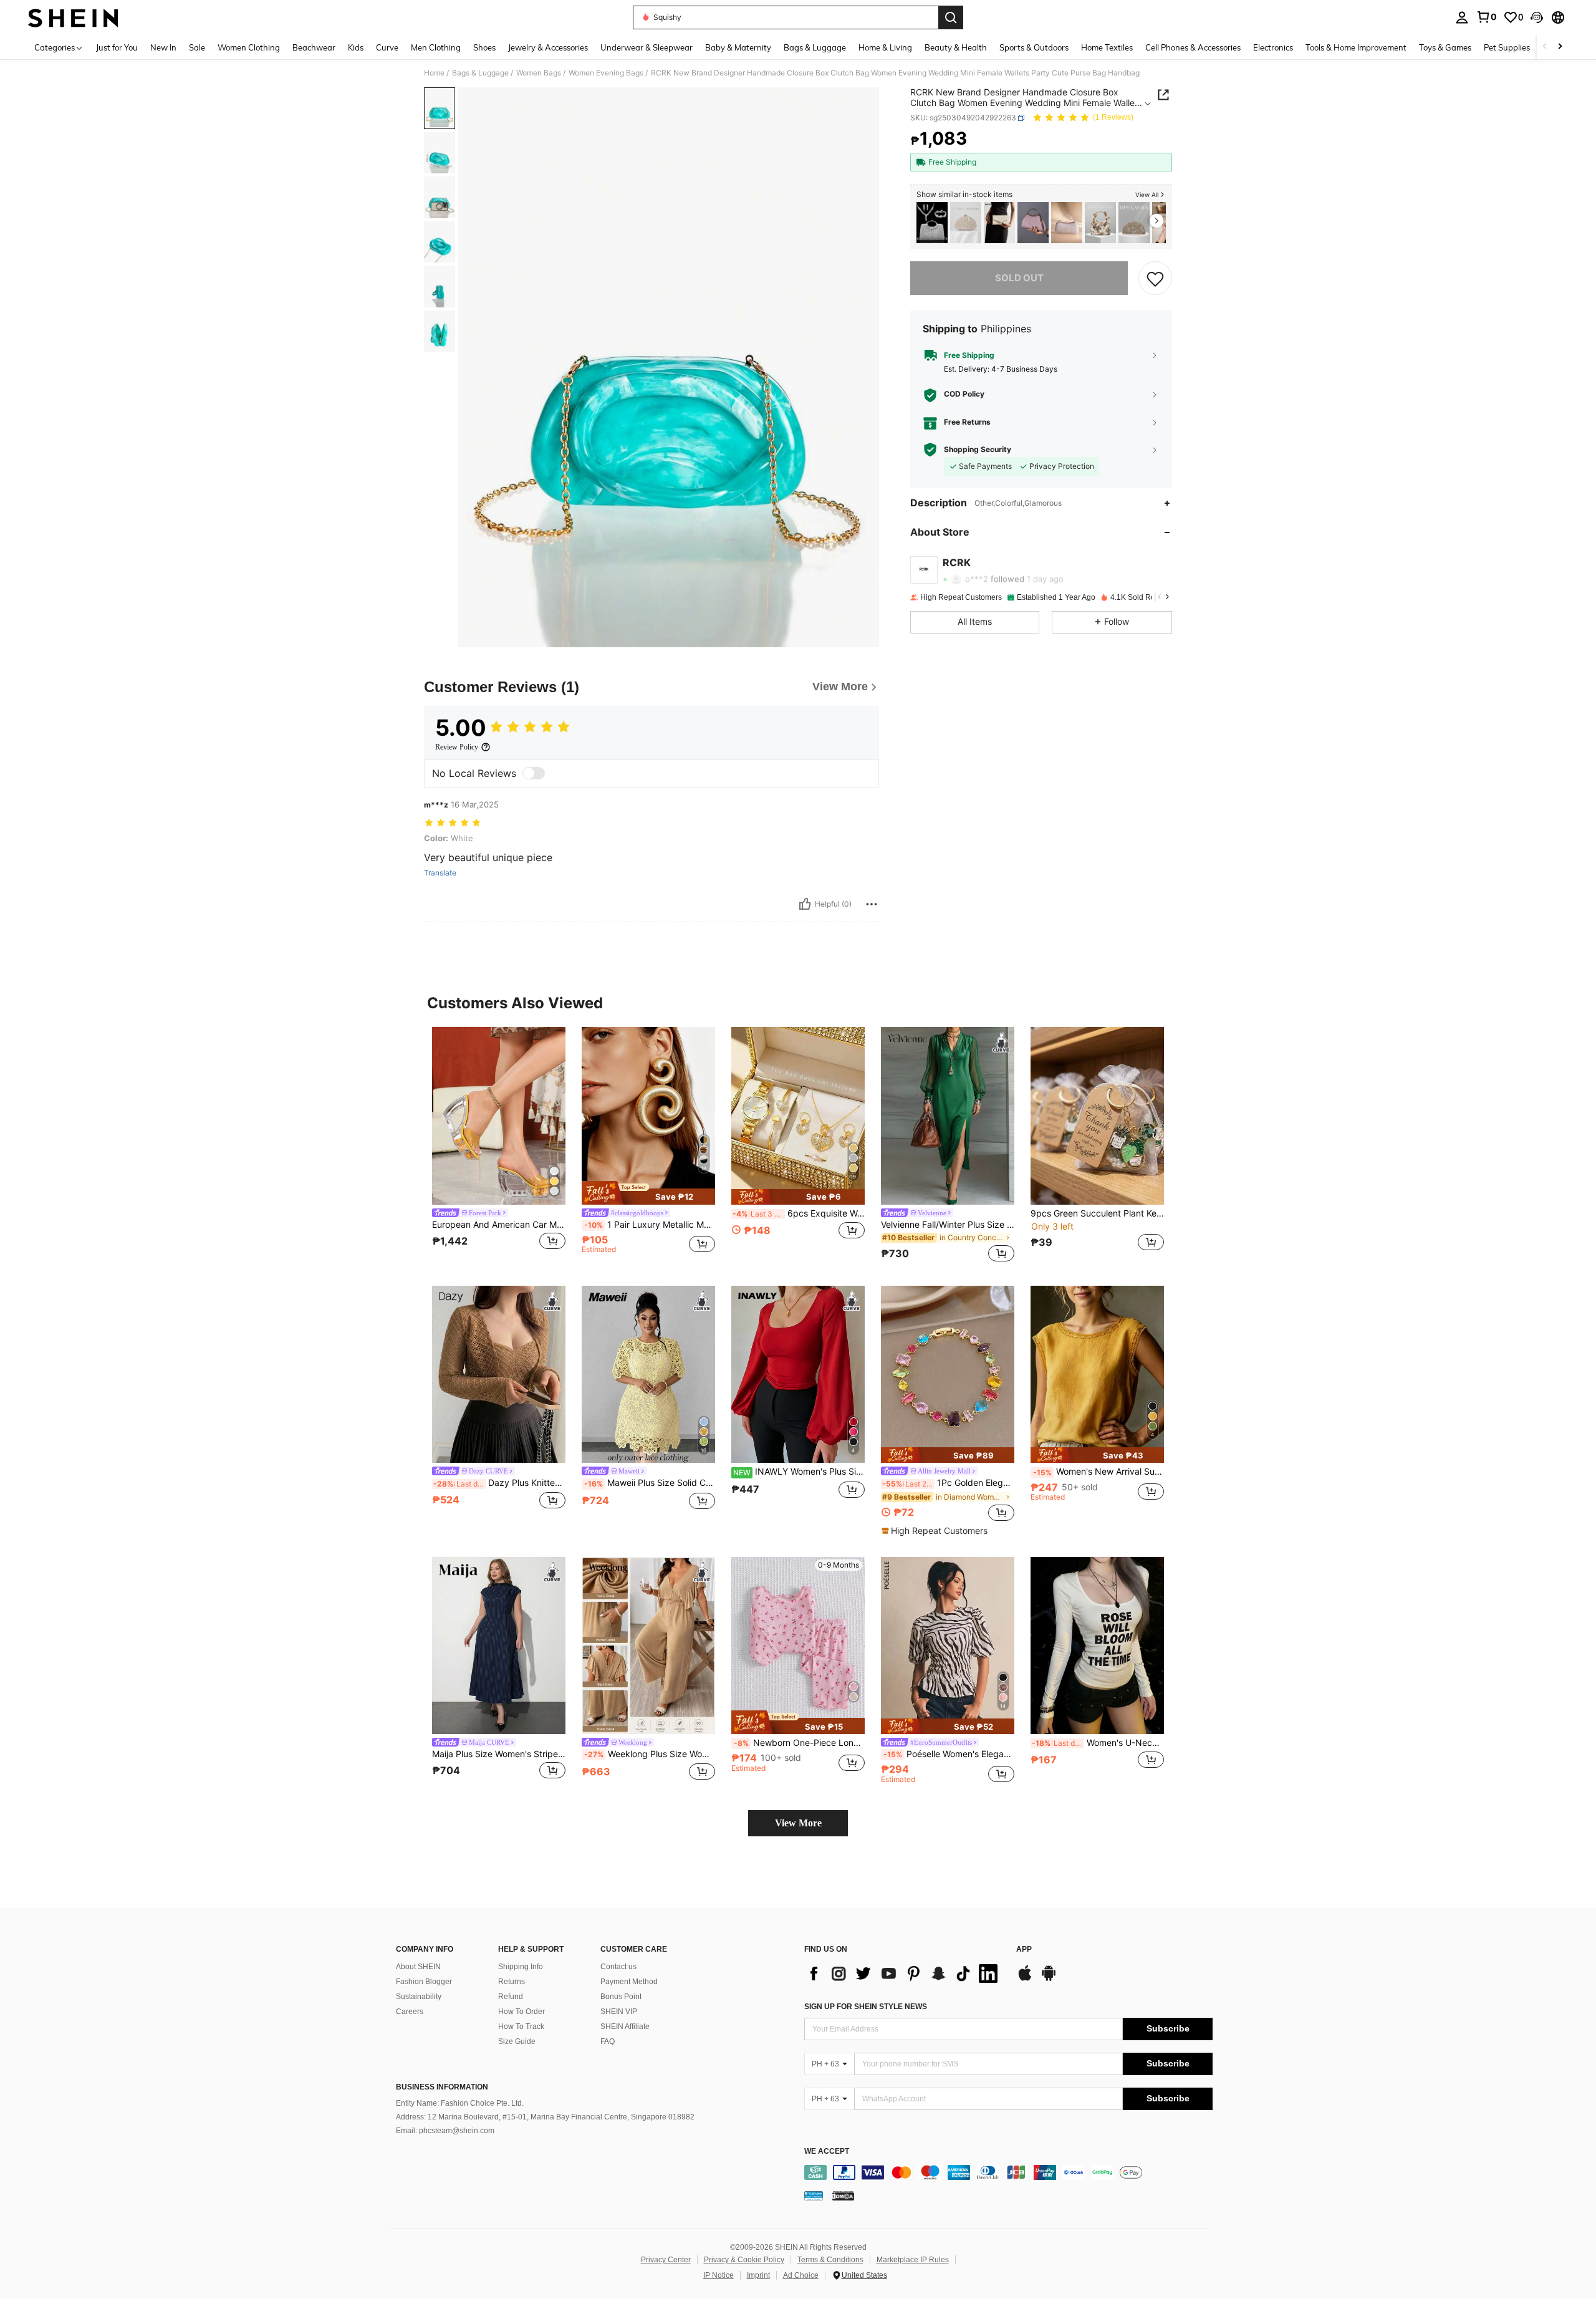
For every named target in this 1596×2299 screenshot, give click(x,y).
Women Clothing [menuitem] (249, 47)
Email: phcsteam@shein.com (445, 2131)
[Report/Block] (872, 904)
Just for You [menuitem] (117, 47)
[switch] (534, 773)
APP (1024, 1950)
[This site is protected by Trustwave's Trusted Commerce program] (814, 2195)
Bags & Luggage (480, 73)
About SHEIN (418, 1967)
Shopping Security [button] (978, 450)
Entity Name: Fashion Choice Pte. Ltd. (460, 2103)
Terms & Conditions (830, 2260)
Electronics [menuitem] (1273, 47)
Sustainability (419, 1997)
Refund (511, 1997)
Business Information (442, 2087)
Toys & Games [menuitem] (1445, 47)
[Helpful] (805, 904)
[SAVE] (1155, 278)
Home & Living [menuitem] (885, 47)
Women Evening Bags (606, 73)
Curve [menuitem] (387, 47)
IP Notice (719, 2275)
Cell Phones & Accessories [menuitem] (1193, 47)
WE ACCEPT (827, 2152)
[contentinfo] (1008, 2172)
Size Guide (517, 2041)
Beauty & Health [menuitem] (956, 47)
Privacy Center (666, 2260)
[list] (904, 1974)
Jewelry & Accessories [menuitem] (548, 47)
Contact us (618, 1967)
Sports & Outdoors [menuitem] (1034, 47)
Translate (440, 873)
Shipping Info (521, 1967)
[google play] (1049, 1979)
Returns (512, 1982)
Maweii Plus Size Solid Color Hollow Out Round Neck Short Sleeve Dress (650, 1483)
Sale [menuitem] (197, 47)
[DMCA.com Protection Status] (843, 2195)
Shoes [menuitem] (484, 47)
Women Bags (539, 73)
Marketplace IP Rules (913, 2260)
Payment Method (629, 1982)
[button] (1537, 17)
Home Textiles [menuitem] (1107, 47)
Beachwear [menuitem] (314, 47)
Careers (410, 2012)
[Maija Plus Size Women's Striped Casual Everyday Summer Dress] (499, 1646)
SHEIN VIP (619, 2012)
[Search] (951, 17)
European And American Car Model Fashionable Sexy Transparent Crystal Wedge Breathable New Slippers (499, 1225)
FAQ (608, 2041)
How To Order (522, 2012)
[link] (1486, 17)
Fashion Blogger (424, 1982)
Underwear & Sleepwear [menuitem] (647, 47)
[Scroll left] (1545, 47)
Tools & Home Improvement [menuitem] (1356, 47)
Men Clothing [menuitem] (436, 47)
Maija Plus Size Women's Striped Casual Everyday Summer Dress (499, 1754)
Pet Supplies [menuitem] (1507, 47)
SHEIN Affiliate (625, 2027)
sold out (1019, 278)
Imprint (758, 2275)
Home (434, 73)
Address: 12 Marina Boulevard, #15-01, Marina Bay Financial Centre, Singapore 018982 (545, 2117)
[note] (648, 1193)
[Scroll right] (1560, 47)
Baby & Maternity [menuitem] (738, 47)
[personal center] (1462, 17)
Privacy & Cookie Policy (744, 2260)
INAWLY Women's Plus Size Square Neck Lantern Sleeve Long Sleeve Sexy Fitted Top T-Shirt (799, 1472)
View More (798, 1823)
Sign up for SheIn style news (866, 2007)
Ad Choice (801, 2275)
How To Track (521, 2027)
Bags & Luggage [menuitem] (815, 47)
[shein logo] (73, 17)
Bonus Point (621, 1997)
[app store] (1025, 1979)
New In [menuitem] (163, 47)
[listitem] (932, 223)
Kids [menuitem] (356, 47)
